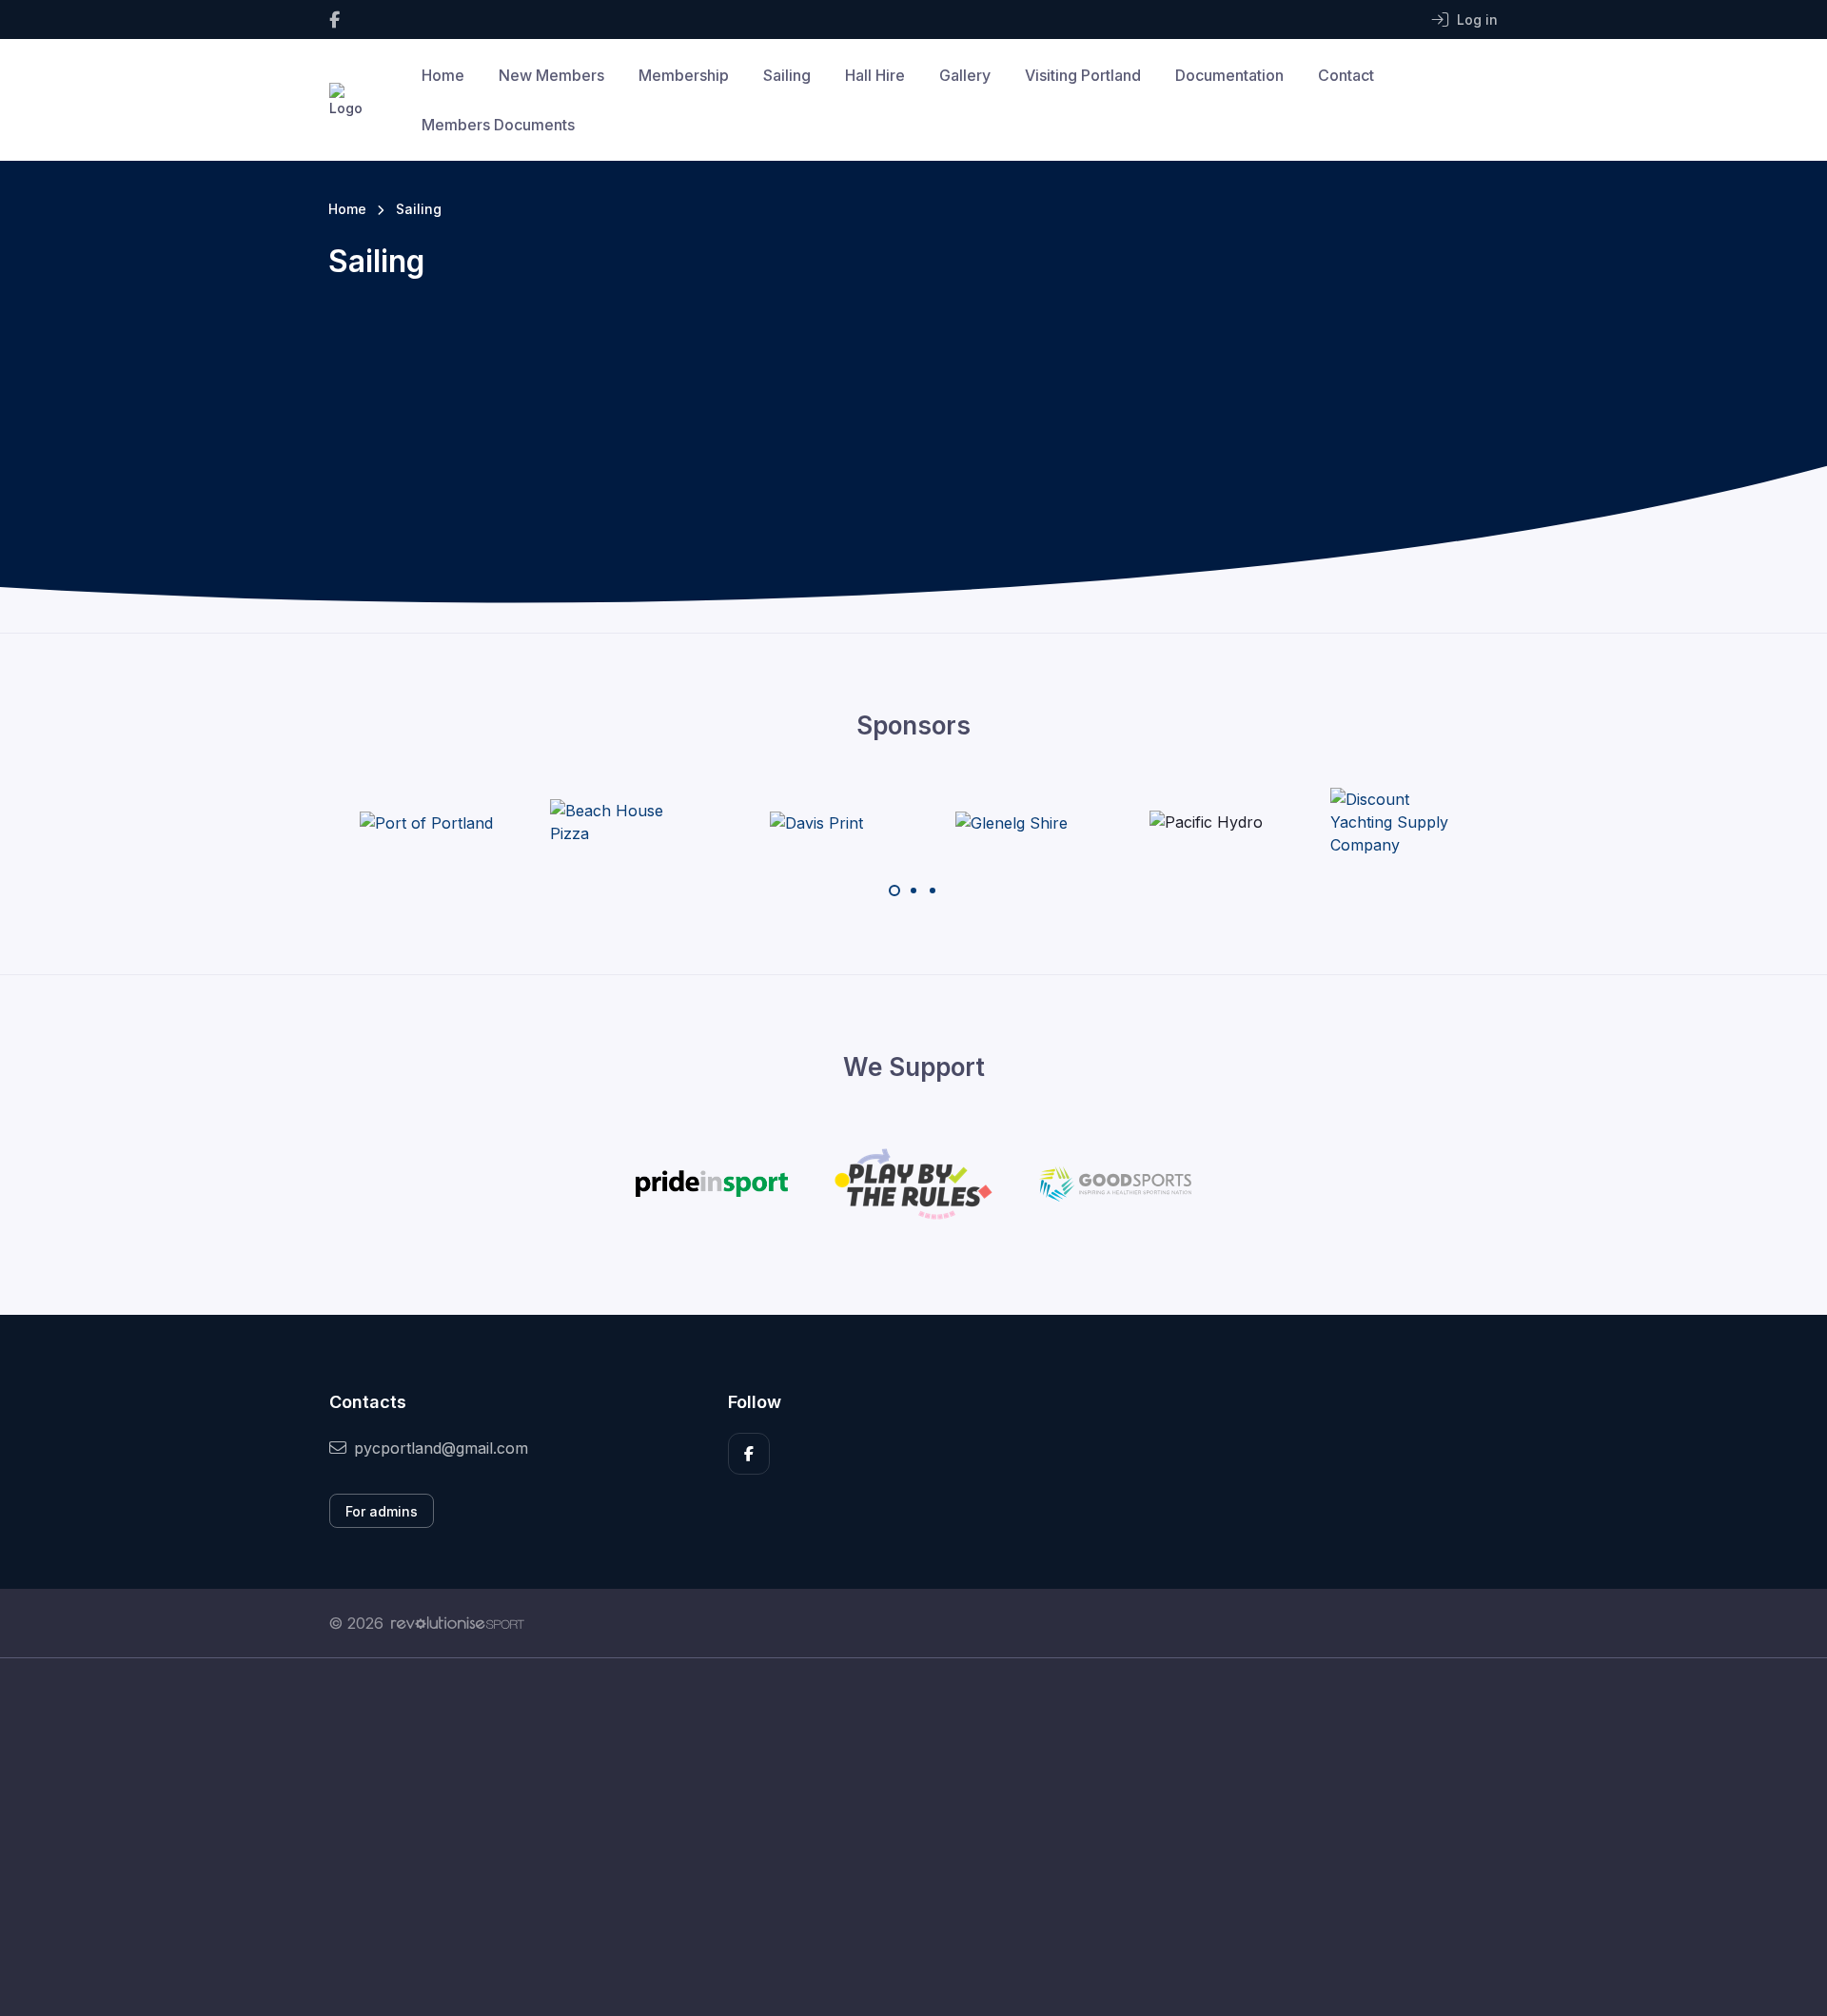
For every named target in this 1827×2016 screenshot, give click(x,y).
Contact (1346, 75)
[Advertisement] (899, 1837)
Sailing (787, 75)
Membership (684, 75)
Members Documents (498, 125)
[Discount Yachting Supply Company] (1402, 822)
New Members (551, 75)
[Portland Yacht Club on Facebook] (334, 20)
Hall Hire (875, 75)
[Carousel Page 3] (933, 891)
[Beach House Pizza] (621, 822)
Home (443, 75)
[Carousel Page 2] (913, 891)
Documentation (1229, 75)
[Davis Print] (816, 822)
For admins (382, 1511)
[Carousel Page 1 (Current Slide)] (894, 891)
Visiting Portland (1083, 75)
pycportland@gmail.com (441, 1448)
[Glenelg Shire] (1012, 822)
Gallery (965, 75)
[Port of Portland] (426, 822)
